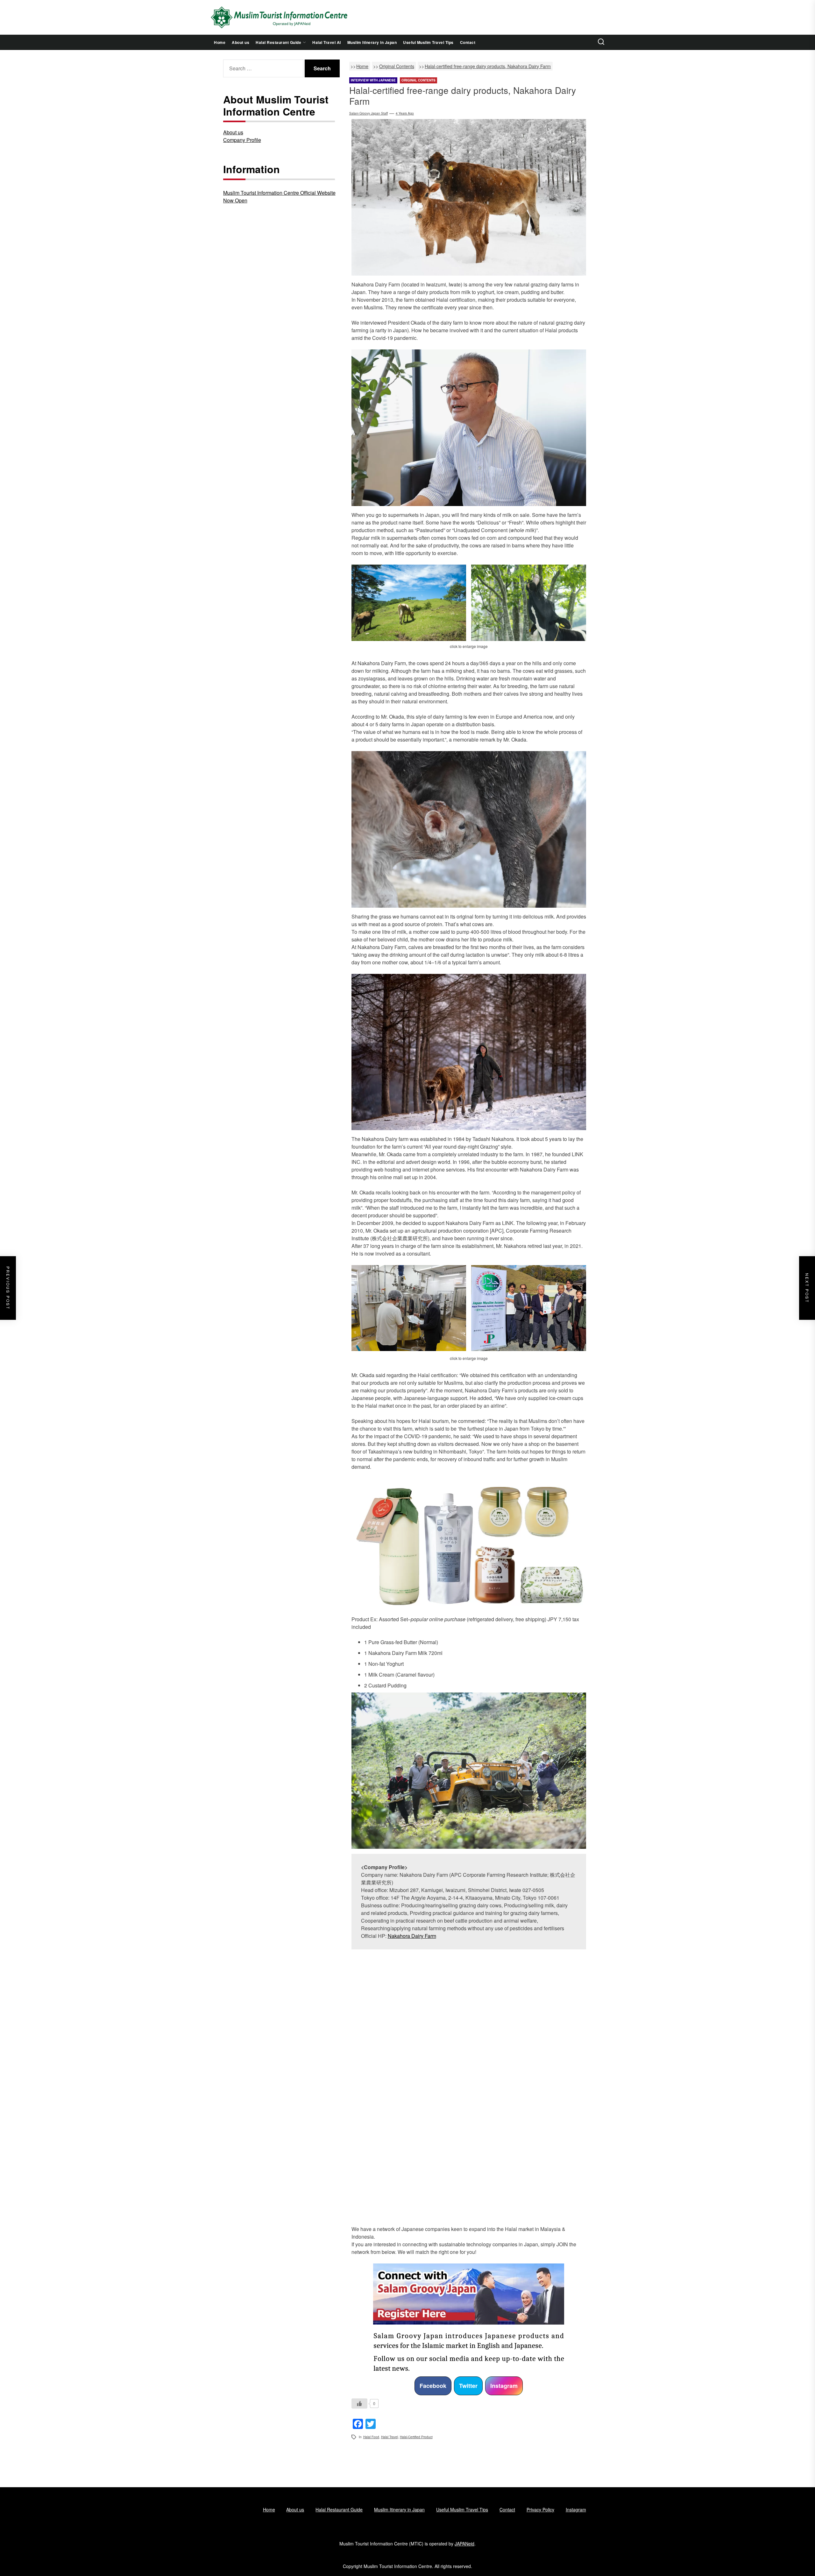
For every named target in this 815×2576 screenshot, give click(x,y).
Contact (468, 42)
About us (241, 42)
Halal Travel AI (327, 42)
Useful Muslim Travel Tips (428, 42)
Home (220, 42)
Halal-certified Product (416, 2437)
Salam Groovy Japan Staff (369, 113)
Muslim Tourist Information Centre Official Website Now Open (279, 197)
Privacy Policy (540, 2509)
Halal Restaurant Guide (278, 42)
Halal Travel (390, 2437)
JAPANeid (464, 2544)
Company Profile (242, 140)
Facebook (433, 2386)
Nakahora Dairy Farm (412, 1936)
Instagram (504, 2386)
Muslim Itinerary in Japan (372, 42)
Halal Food (371, 2437)
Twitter (468, 2386)
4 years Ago (405, 113)
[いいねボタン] (359, 2404)
